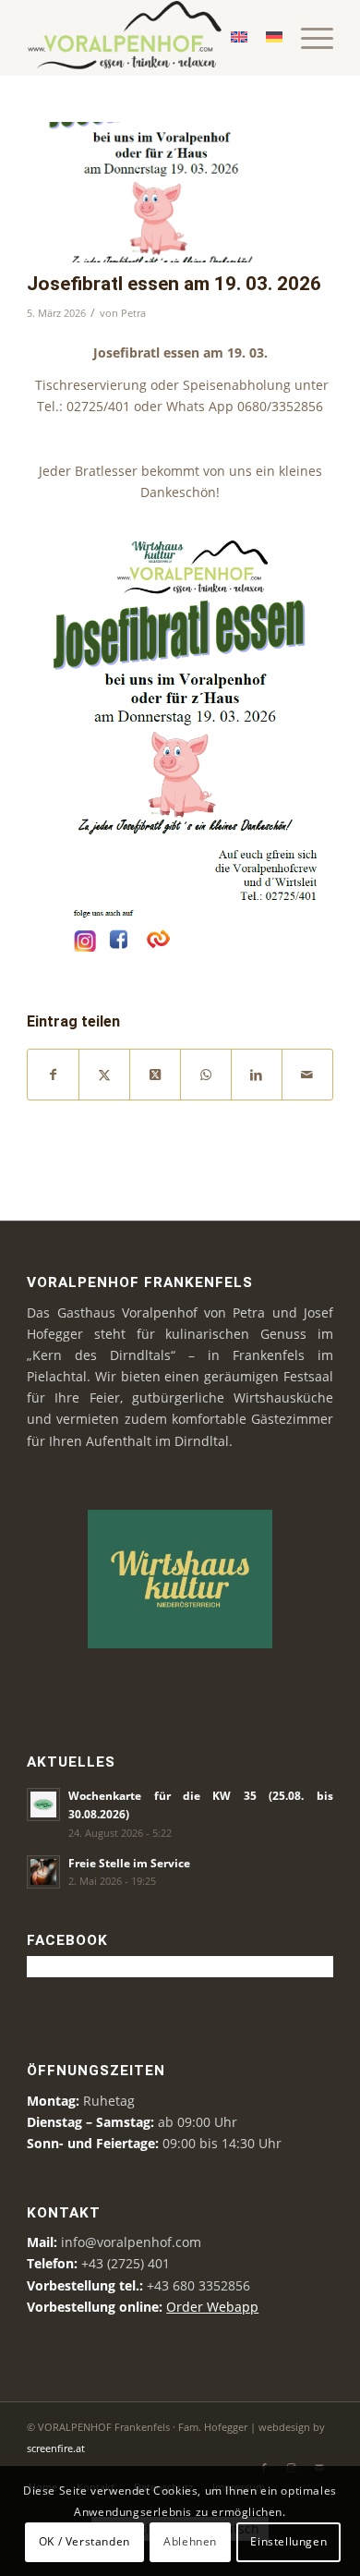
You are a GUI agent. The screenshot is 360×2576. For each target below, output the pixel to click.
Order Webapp (212, 2307)
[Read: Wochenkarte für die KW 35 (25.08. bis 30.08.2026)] (43, 1804)
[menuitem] (308, 38)
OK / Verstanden (84, 2541)
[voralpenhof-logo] (149, 38)
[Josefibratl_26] (157, 192)
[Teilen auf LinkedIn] (257, 1075)
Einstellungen (288, 2541)
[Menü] (308, 38)
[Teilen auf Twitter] (104, 1075)
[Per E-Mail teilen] (307, 1075)
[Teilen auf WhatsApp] (206, 1075)
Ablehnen (190, 2541)
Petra (133, 313)
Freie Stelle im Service (129, 1863)
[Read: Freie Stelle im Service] (43, 1872)
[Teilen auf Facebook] (53, 1075)
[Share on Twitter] (155, 1075)
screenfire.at (56, 2448)
